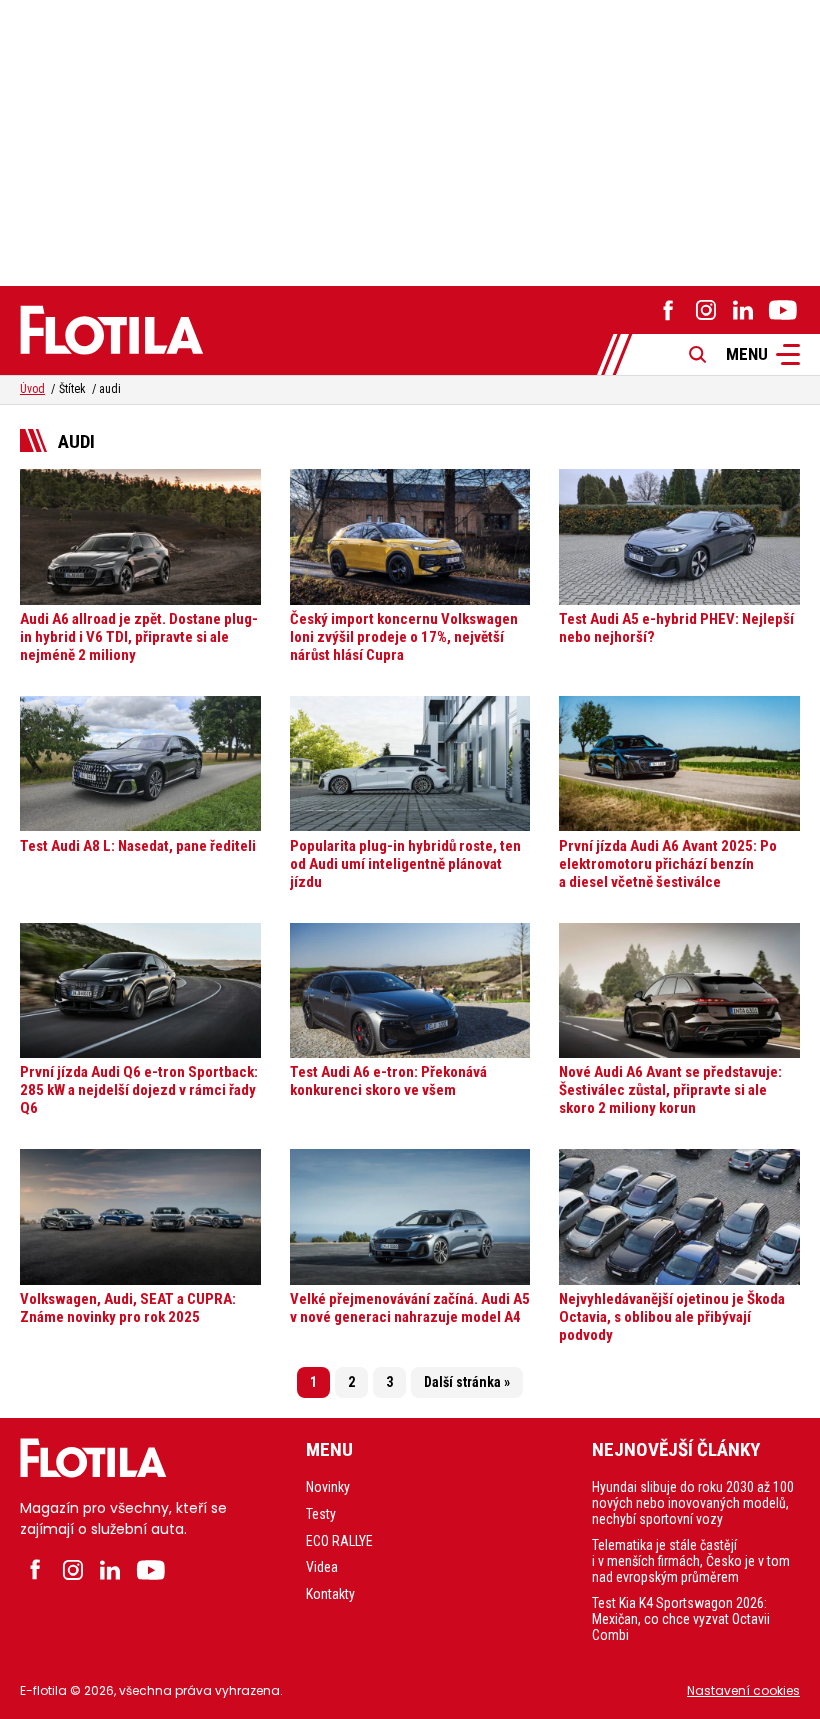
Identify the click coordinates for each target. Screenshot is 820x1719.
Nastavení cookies (743, 1690)
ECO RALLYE (339, 1541)
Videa (322, 1567)
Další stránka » (467, 1382)
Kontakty (330, 1594)
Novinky (328, 1487)
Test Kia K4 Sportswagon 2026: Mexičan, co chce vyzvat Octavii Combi (681, 1619)
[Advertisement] (410, 140)
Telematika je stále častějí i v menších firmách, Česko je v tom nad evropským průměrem (691, 1561)
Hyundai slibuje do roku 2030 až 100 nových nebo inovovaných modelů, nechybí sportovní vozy (693, 1503)
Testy (321, 1514)
